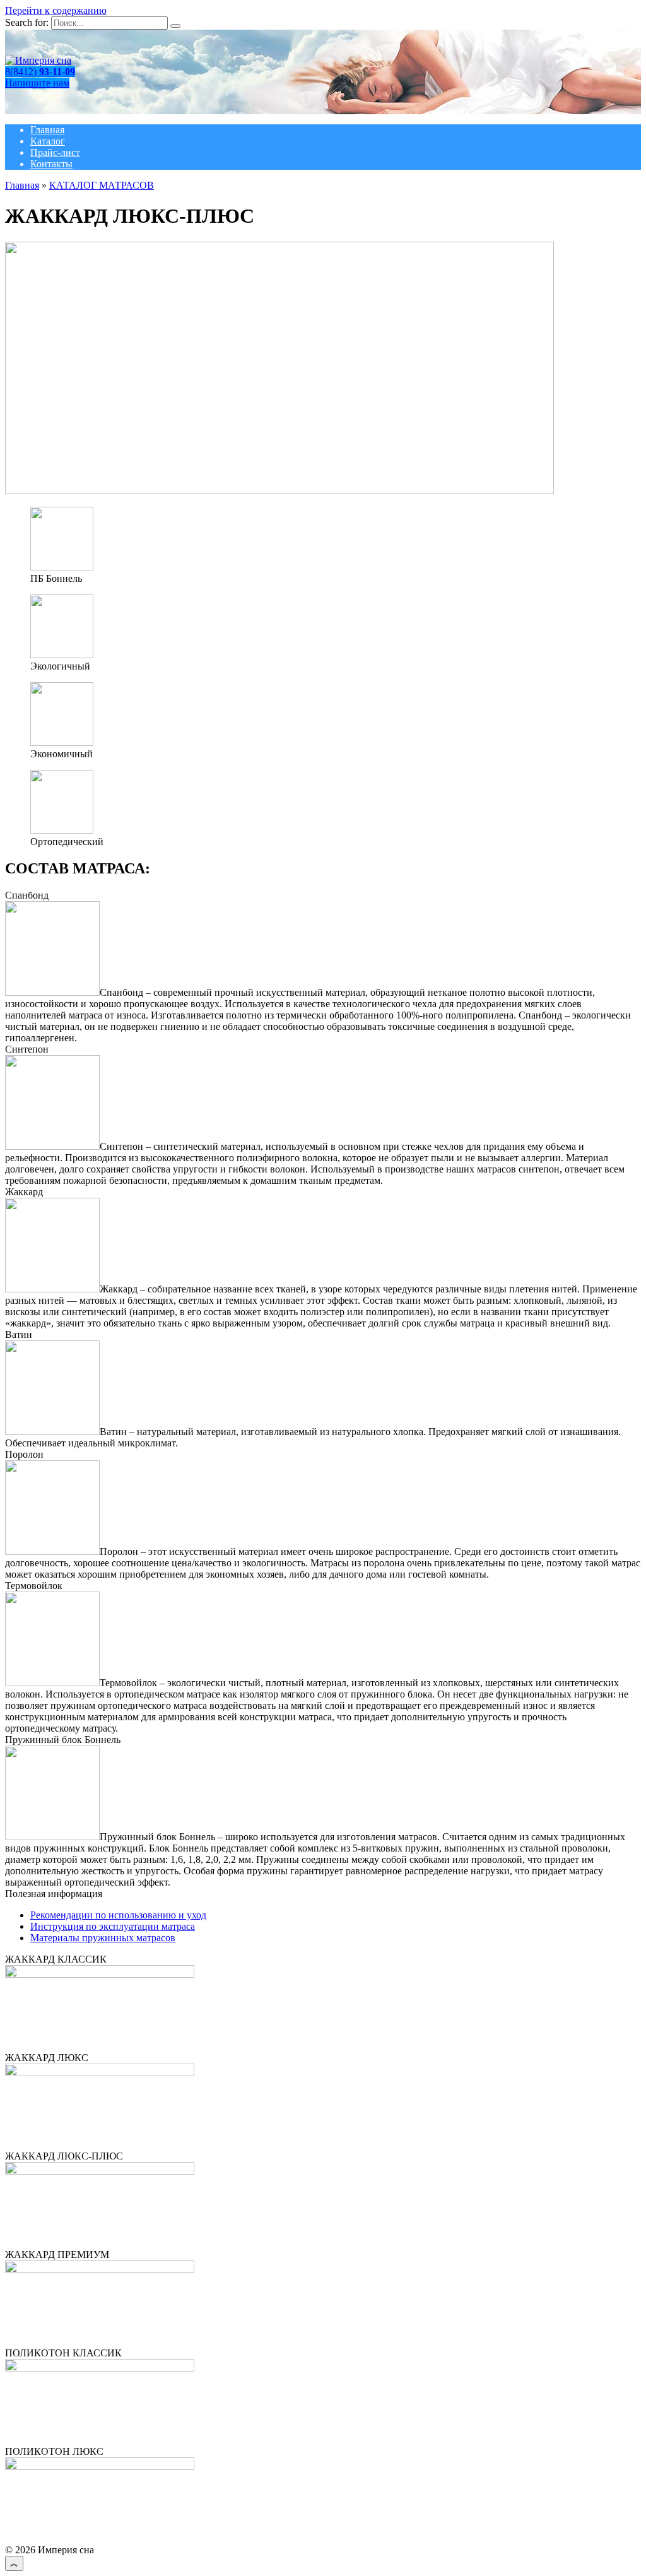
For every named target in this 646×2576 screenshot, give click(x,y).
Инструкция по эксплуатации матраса (113, 1926)
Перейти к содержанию (56, 10)
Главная (47, 130)
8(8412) (40, 72)
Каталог (48, 141)
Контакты (51, 164)
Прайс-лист (55, 152)
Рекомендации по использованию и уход (118, 1915)
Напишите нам (37, 83)
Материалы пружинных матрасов (103, 1938)
